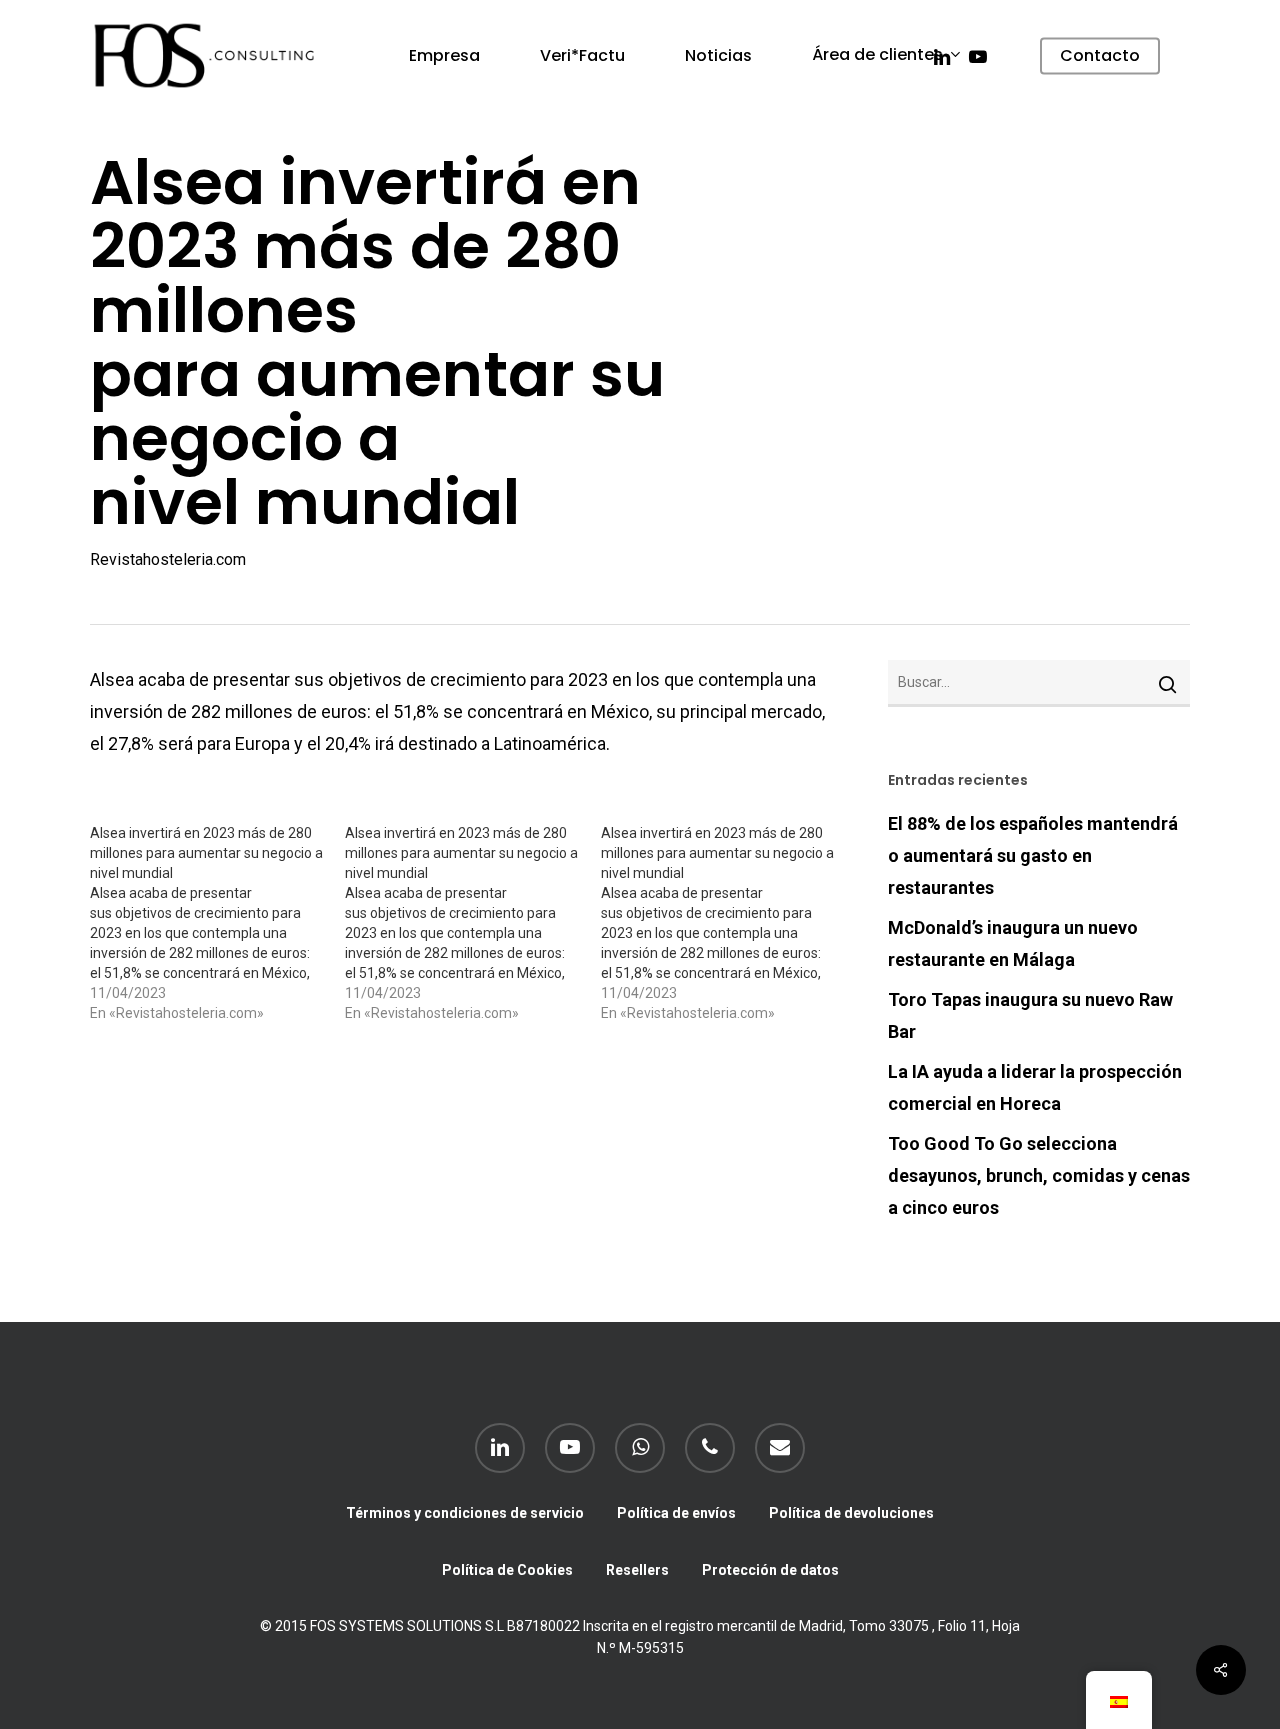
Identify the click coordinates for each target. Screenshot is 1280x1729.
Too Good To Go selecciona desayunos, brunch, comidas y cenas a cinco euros (1039, 1175)
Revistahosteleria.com (168, 559)
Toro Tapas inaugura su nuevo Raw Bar (1030, 1015)
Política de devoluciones (851, 1513)
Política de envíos (676, 1513)
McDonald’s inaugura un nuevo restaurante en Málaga (1013, 943)
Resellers (637, 1570)
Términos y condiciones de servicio (465, 1513)
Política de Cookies (507, 1570)
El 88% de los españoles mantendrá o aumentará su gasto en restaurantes (1033, 855)
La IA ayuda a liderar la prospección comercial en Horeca (1035, 1087)
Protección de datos (770, 1570)
